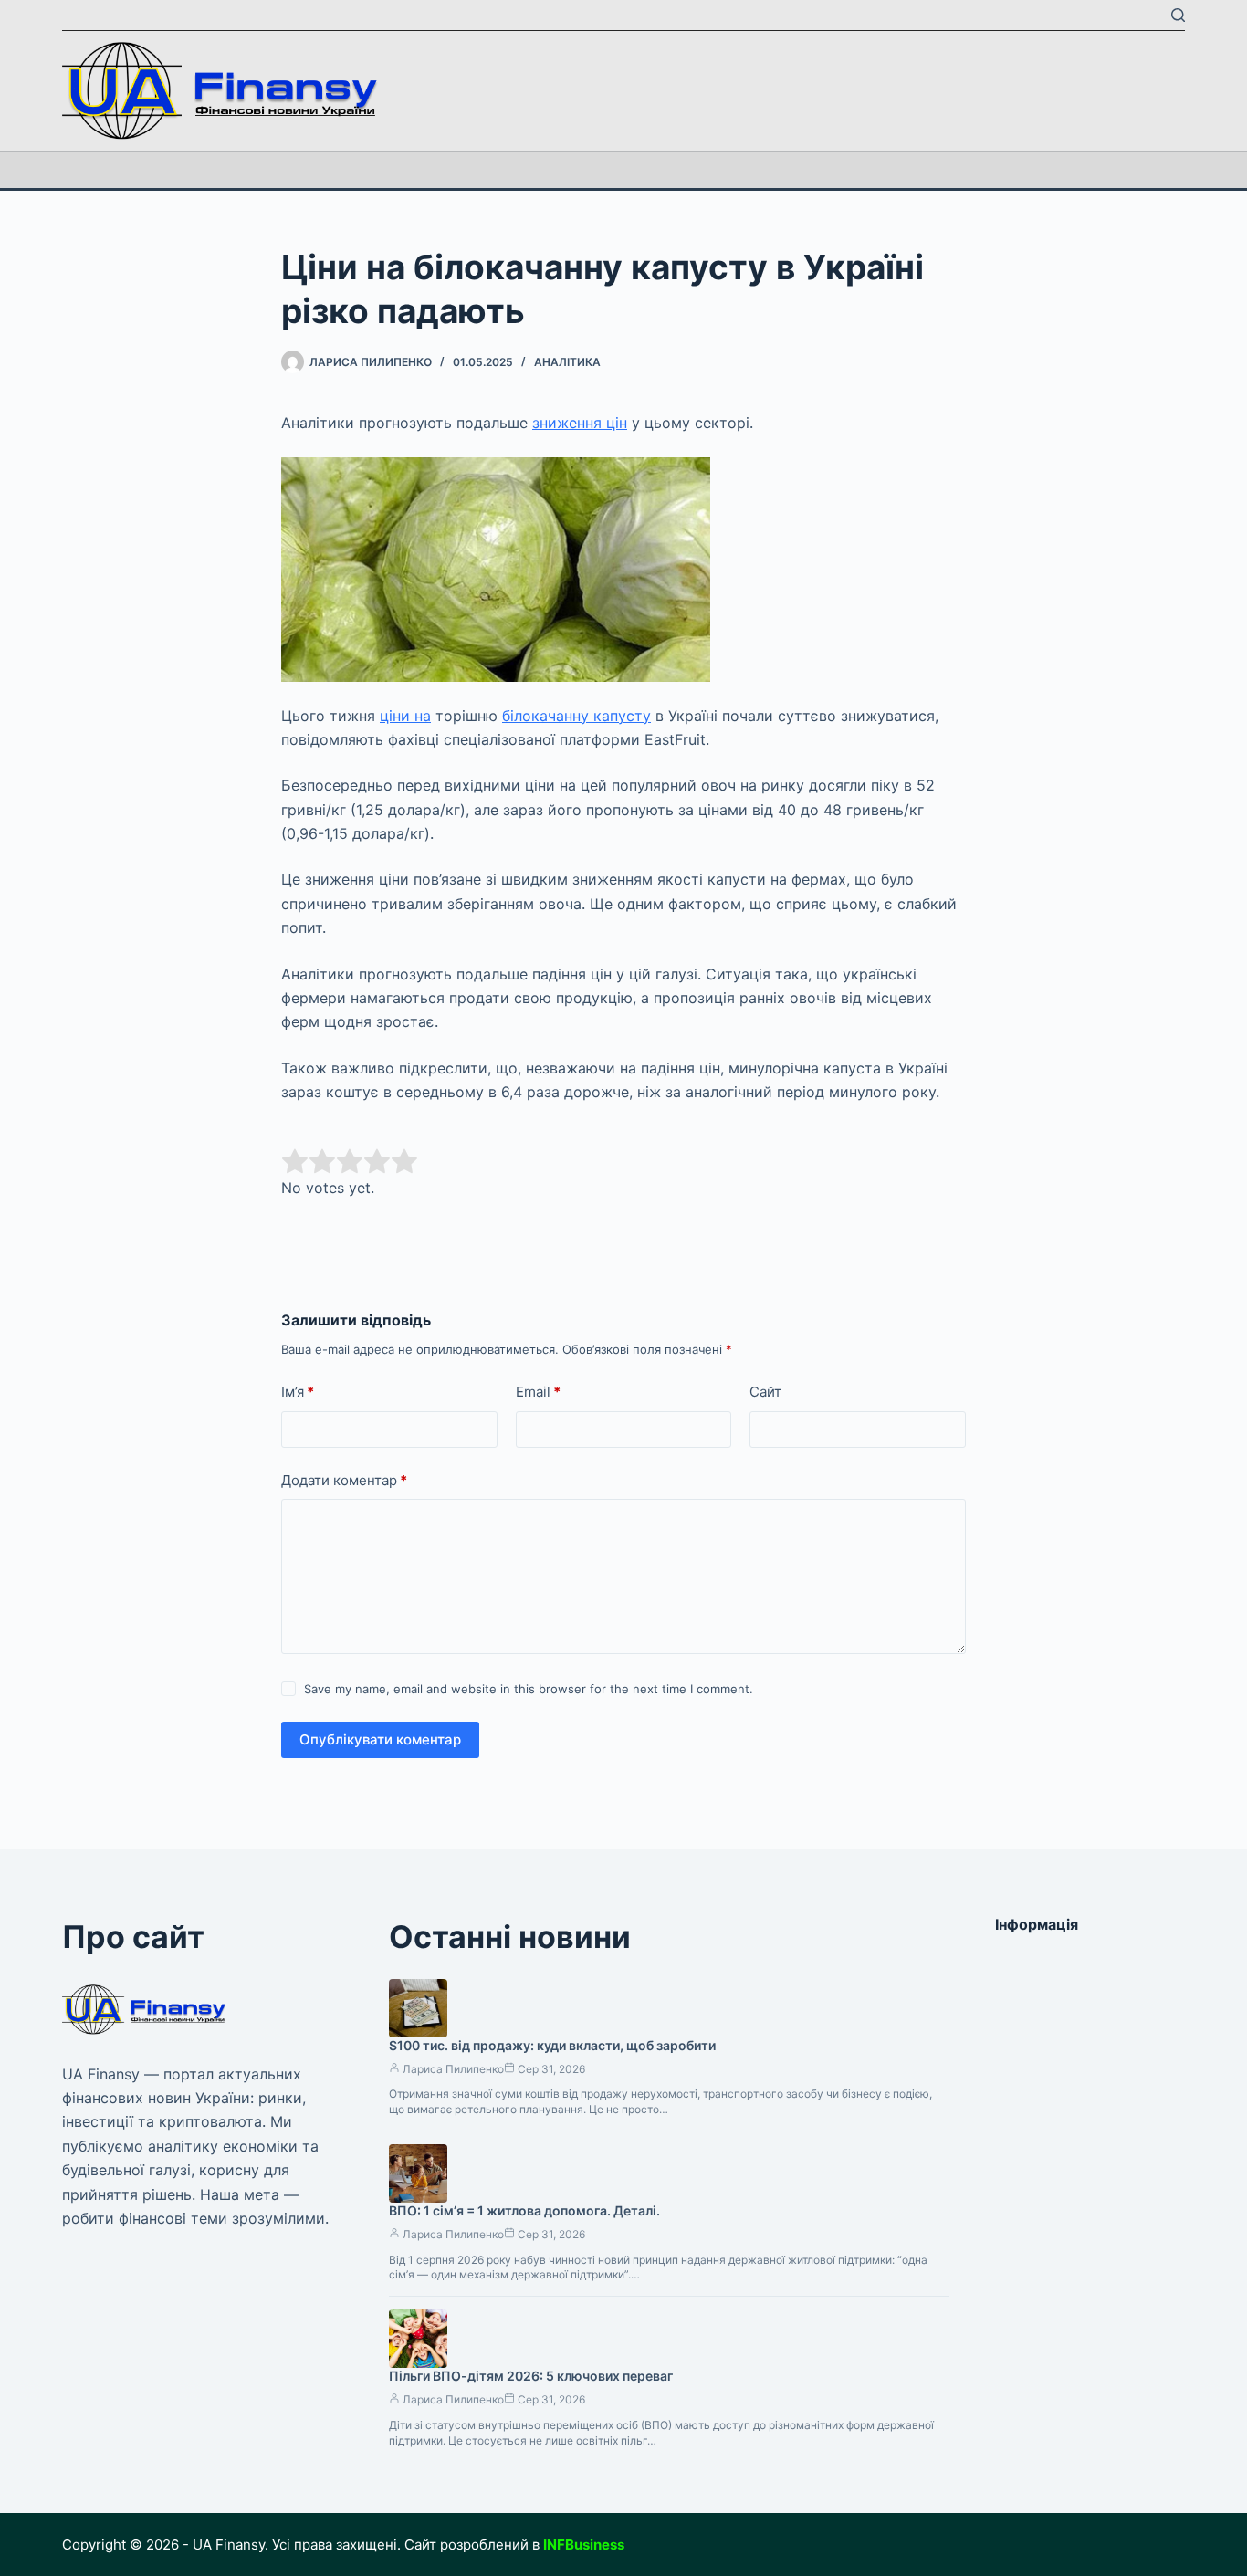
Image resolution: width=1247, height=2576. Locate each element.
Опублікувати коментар (380, 1739)
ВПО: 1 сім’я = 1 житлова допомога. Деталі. (524, 2210)
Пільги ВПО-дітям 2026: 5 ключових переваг (531, 2376)
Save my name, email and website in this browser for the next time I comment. (529, 1689)
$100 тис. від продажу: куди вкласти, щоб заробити (552, 2045)
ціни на (405, 716)
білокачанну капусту (576, 716)
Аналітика (567, 362)
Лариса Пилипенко (453, 2069)
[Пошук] (1178, 15)
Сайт (765, 1392)
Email (538, 1392)
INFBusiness (584, 2545)
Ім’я (298, 1392)
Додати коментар (344, 1480)
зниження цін (580, 423)
